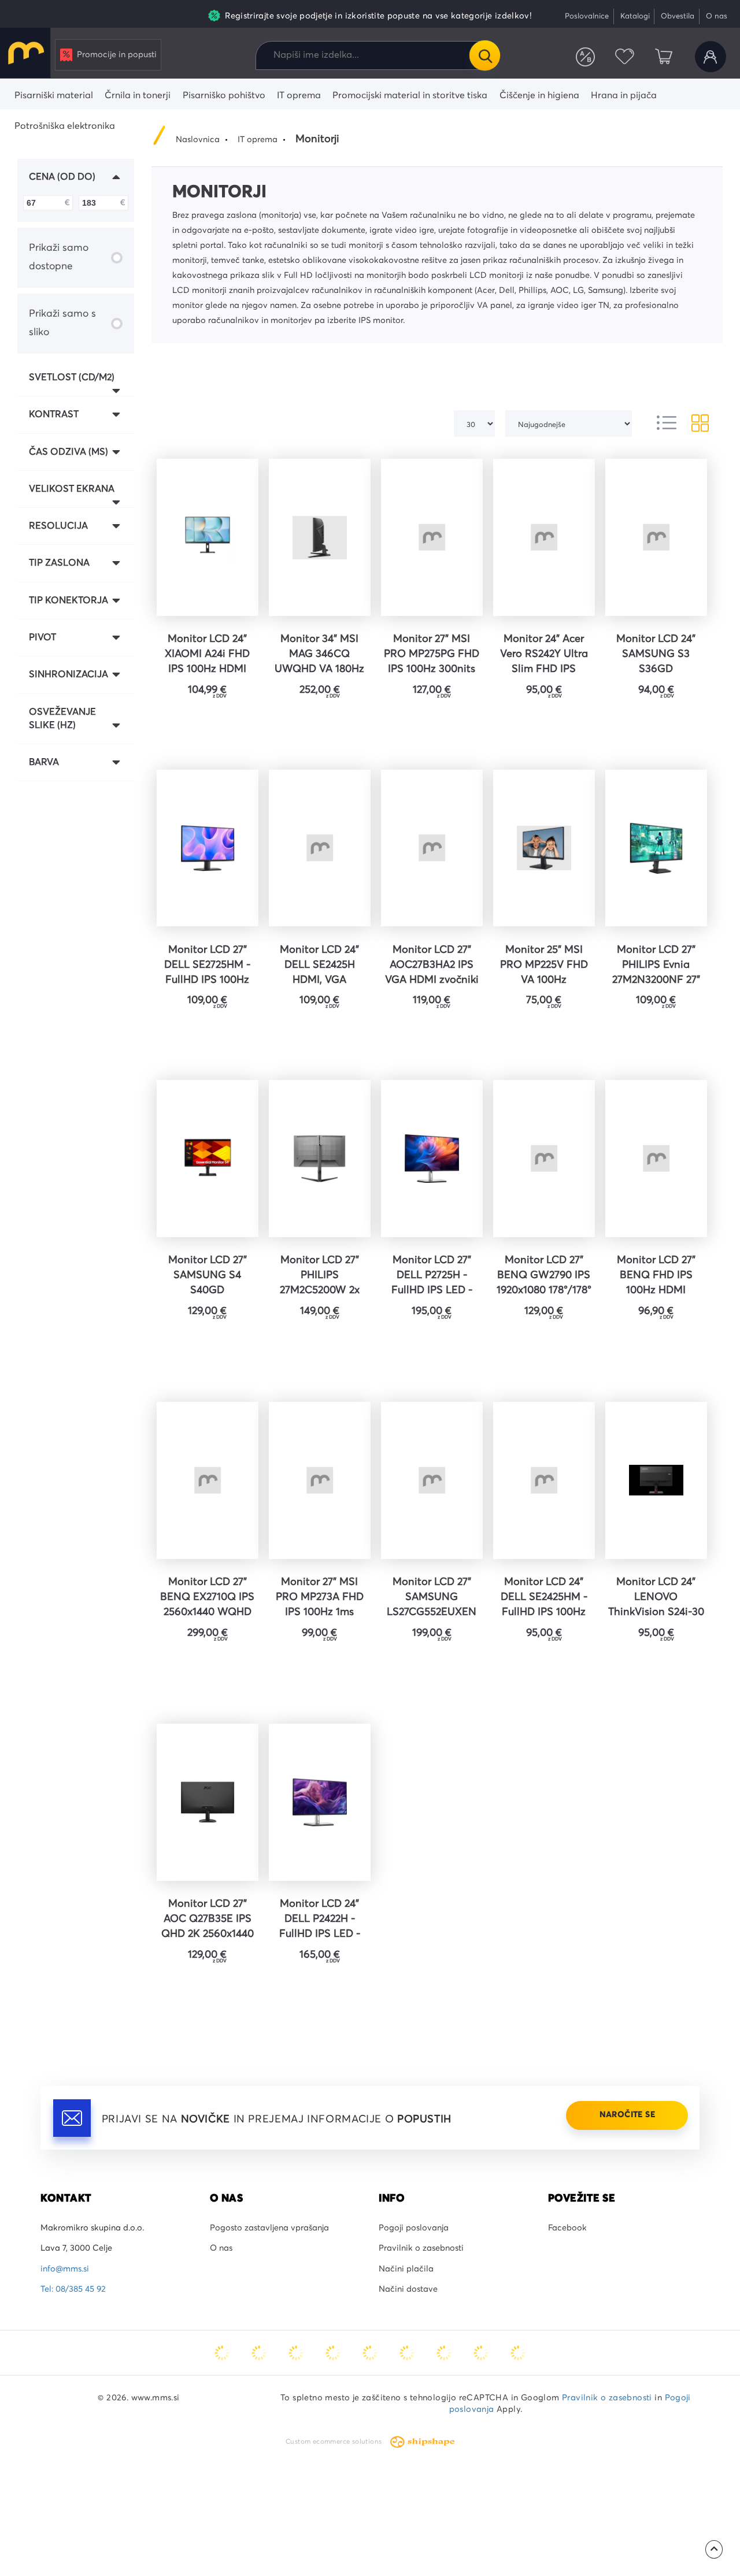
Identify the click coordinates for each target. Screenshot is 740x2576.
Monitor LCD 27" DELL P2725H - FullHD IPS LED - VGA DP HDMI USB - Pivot (432, 1277)
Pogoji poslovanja (414, 2228)
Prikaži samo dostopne (59, 257)
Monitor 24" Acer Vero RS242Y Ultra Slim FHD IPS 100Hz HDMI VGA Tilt (544, 656)
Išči (484, 55)
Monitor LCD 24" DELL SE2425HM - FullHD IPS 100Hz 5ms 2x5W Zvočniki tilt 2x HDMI (544, 1599)
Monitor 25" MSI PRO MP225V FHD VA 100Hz (544, 965)
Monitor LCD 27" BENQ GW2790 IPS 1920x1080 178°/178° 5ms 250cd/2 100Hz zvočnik (544, 1277)
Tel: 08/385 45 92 (73, 2289)
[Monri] (518, 2353)
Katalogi (635, 16)
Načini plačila (406, 2269)
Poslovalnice (587, 16)
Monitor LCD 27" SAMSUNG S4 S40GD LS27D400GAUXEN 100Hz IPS (207, 1277)
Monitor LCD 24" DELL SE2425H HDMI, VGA (319, 965)
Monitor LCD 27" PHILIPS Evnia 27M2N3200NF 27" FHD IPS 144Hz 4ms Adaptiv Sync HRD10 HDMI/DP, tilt (656, 967)
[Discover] (370, 2353)
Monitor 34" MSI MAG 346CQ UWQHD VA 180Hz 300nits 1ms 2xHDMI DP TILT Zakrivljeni (319, 656)
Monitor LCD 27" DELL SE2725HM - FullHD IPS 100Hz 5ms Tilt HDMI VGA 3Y (208, 967)
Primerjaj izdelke (586, 57)
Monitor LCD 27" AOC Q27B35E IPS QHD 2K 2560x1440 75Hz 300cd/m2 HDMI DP (208, 1921)
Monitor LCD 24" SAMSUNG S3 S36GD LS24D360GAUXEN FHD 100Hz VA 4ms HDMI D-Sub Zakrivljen (656, 656)
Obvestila (678, 16)
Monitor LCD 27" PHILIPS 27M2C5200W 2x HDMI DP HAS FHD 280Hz (319, 1277)
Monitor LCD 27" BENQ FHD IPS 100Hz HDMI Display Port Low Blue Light (656, 1277)
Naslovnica (198, 140)
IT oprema (258, 140)
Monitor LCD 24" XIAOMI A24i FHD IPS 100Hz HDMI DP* (207, 656)
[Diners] (333, 2353)
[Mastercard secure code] (444, 2353)
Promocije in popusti (117, 55)
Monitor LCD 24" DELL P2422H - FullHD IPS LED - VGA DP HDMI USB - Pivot (319, 1921)
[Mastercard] (222, 2353)
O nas (717, 16)
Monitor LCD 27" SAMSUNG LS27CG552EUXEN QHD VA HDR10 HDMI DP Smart (432, 1599)
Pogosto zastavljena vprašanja (269, 2228)
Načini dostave (408, 2289)
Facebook (567, 2228)
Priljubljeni (624, 57)
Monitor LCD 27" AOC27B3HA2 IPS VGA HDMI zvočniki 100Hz (432, 967)
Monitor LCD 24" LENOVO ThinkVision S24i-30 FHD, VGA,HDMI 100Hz (656, 1599)
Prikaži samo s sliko (62, 323)
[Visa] (296, 2353)
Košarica (664, 57)
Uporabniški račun (711, 57)
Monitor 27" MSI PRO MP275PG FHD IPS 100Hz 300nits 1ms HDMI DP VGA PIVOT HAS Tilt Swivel (432, 656)
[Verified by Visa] (407, 2353)
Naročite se (627, 2115)
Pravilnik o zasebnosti (421, 2248)
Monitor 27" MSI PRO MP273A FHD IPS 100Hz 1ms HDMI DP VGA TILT (319, 1599)
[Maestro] (259, 2353)
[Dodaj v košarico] (243, 727)
